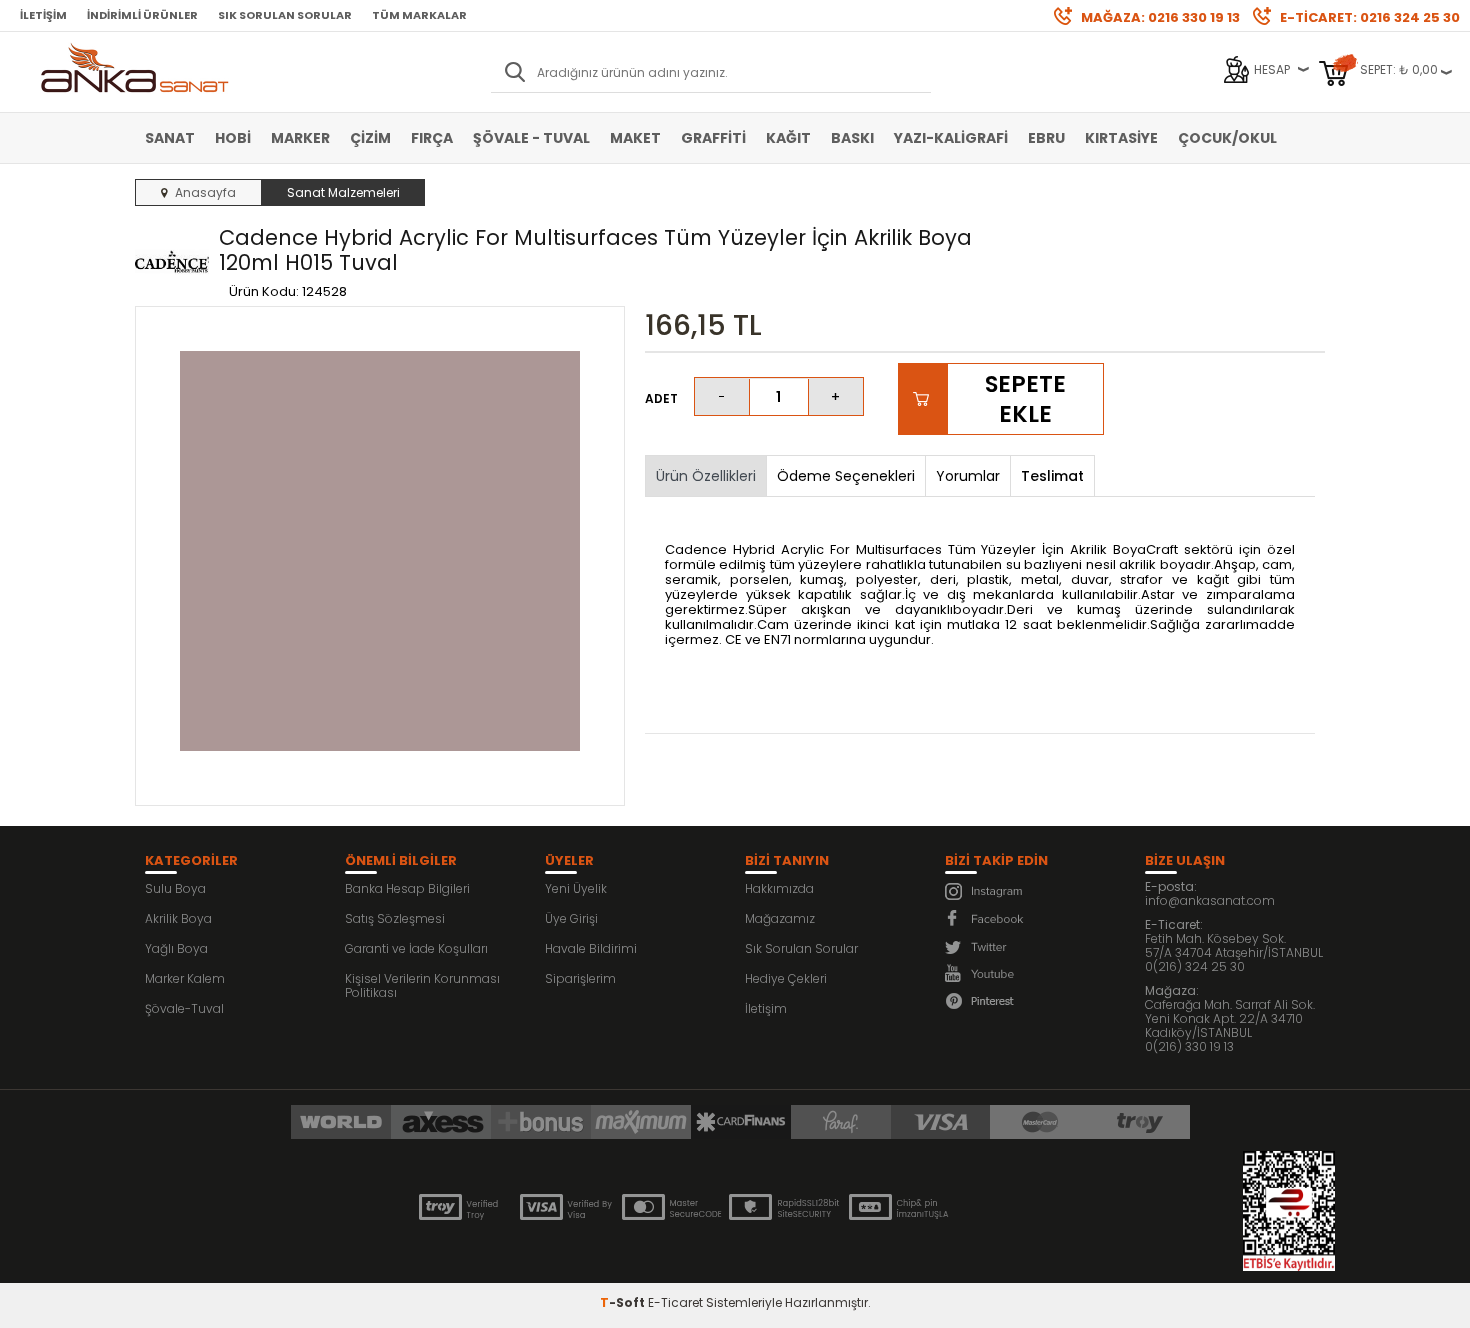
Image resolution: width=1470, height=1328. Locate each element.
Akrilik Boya (178, 918)
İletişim (43, 15)
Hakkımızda (779, 888)
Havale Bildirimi (591, 948)
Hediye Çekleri (786, 978)
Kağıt (788, 138)
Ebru (1046, 138)
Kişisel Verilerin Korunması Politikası (422, 985)
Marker (300, 138)
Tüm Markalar (419, 15)
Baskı (852, 138)
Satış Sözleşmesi (395, 918)
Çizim (370, 138)
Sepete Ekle (1025, 399)
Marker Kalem (185, 978)
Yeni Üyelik (576, 888)
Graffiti (713, 138)
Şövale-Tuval (184, 1008)
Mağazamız (780, 918)
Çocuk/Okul (1227, 138)
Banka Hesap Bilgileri (407, 888)
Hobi (233, 138)
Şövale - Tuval (531, 138)
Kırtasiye (1121, 138)
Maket (635, 138)
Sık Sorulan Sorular (285, 15)
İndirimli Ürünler (142, 15)
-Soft (624, 1302)
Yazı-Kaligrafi (951, 138)
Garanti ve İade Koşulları (416, 948)
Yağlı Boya (176, 948)
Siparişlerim (580, 978)
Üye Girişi (571, 918)
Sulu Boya (175, 888)
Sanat (170, 138)
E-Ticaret (675, 1302)
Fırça (432, 138)
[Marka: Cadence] (172, 263)
